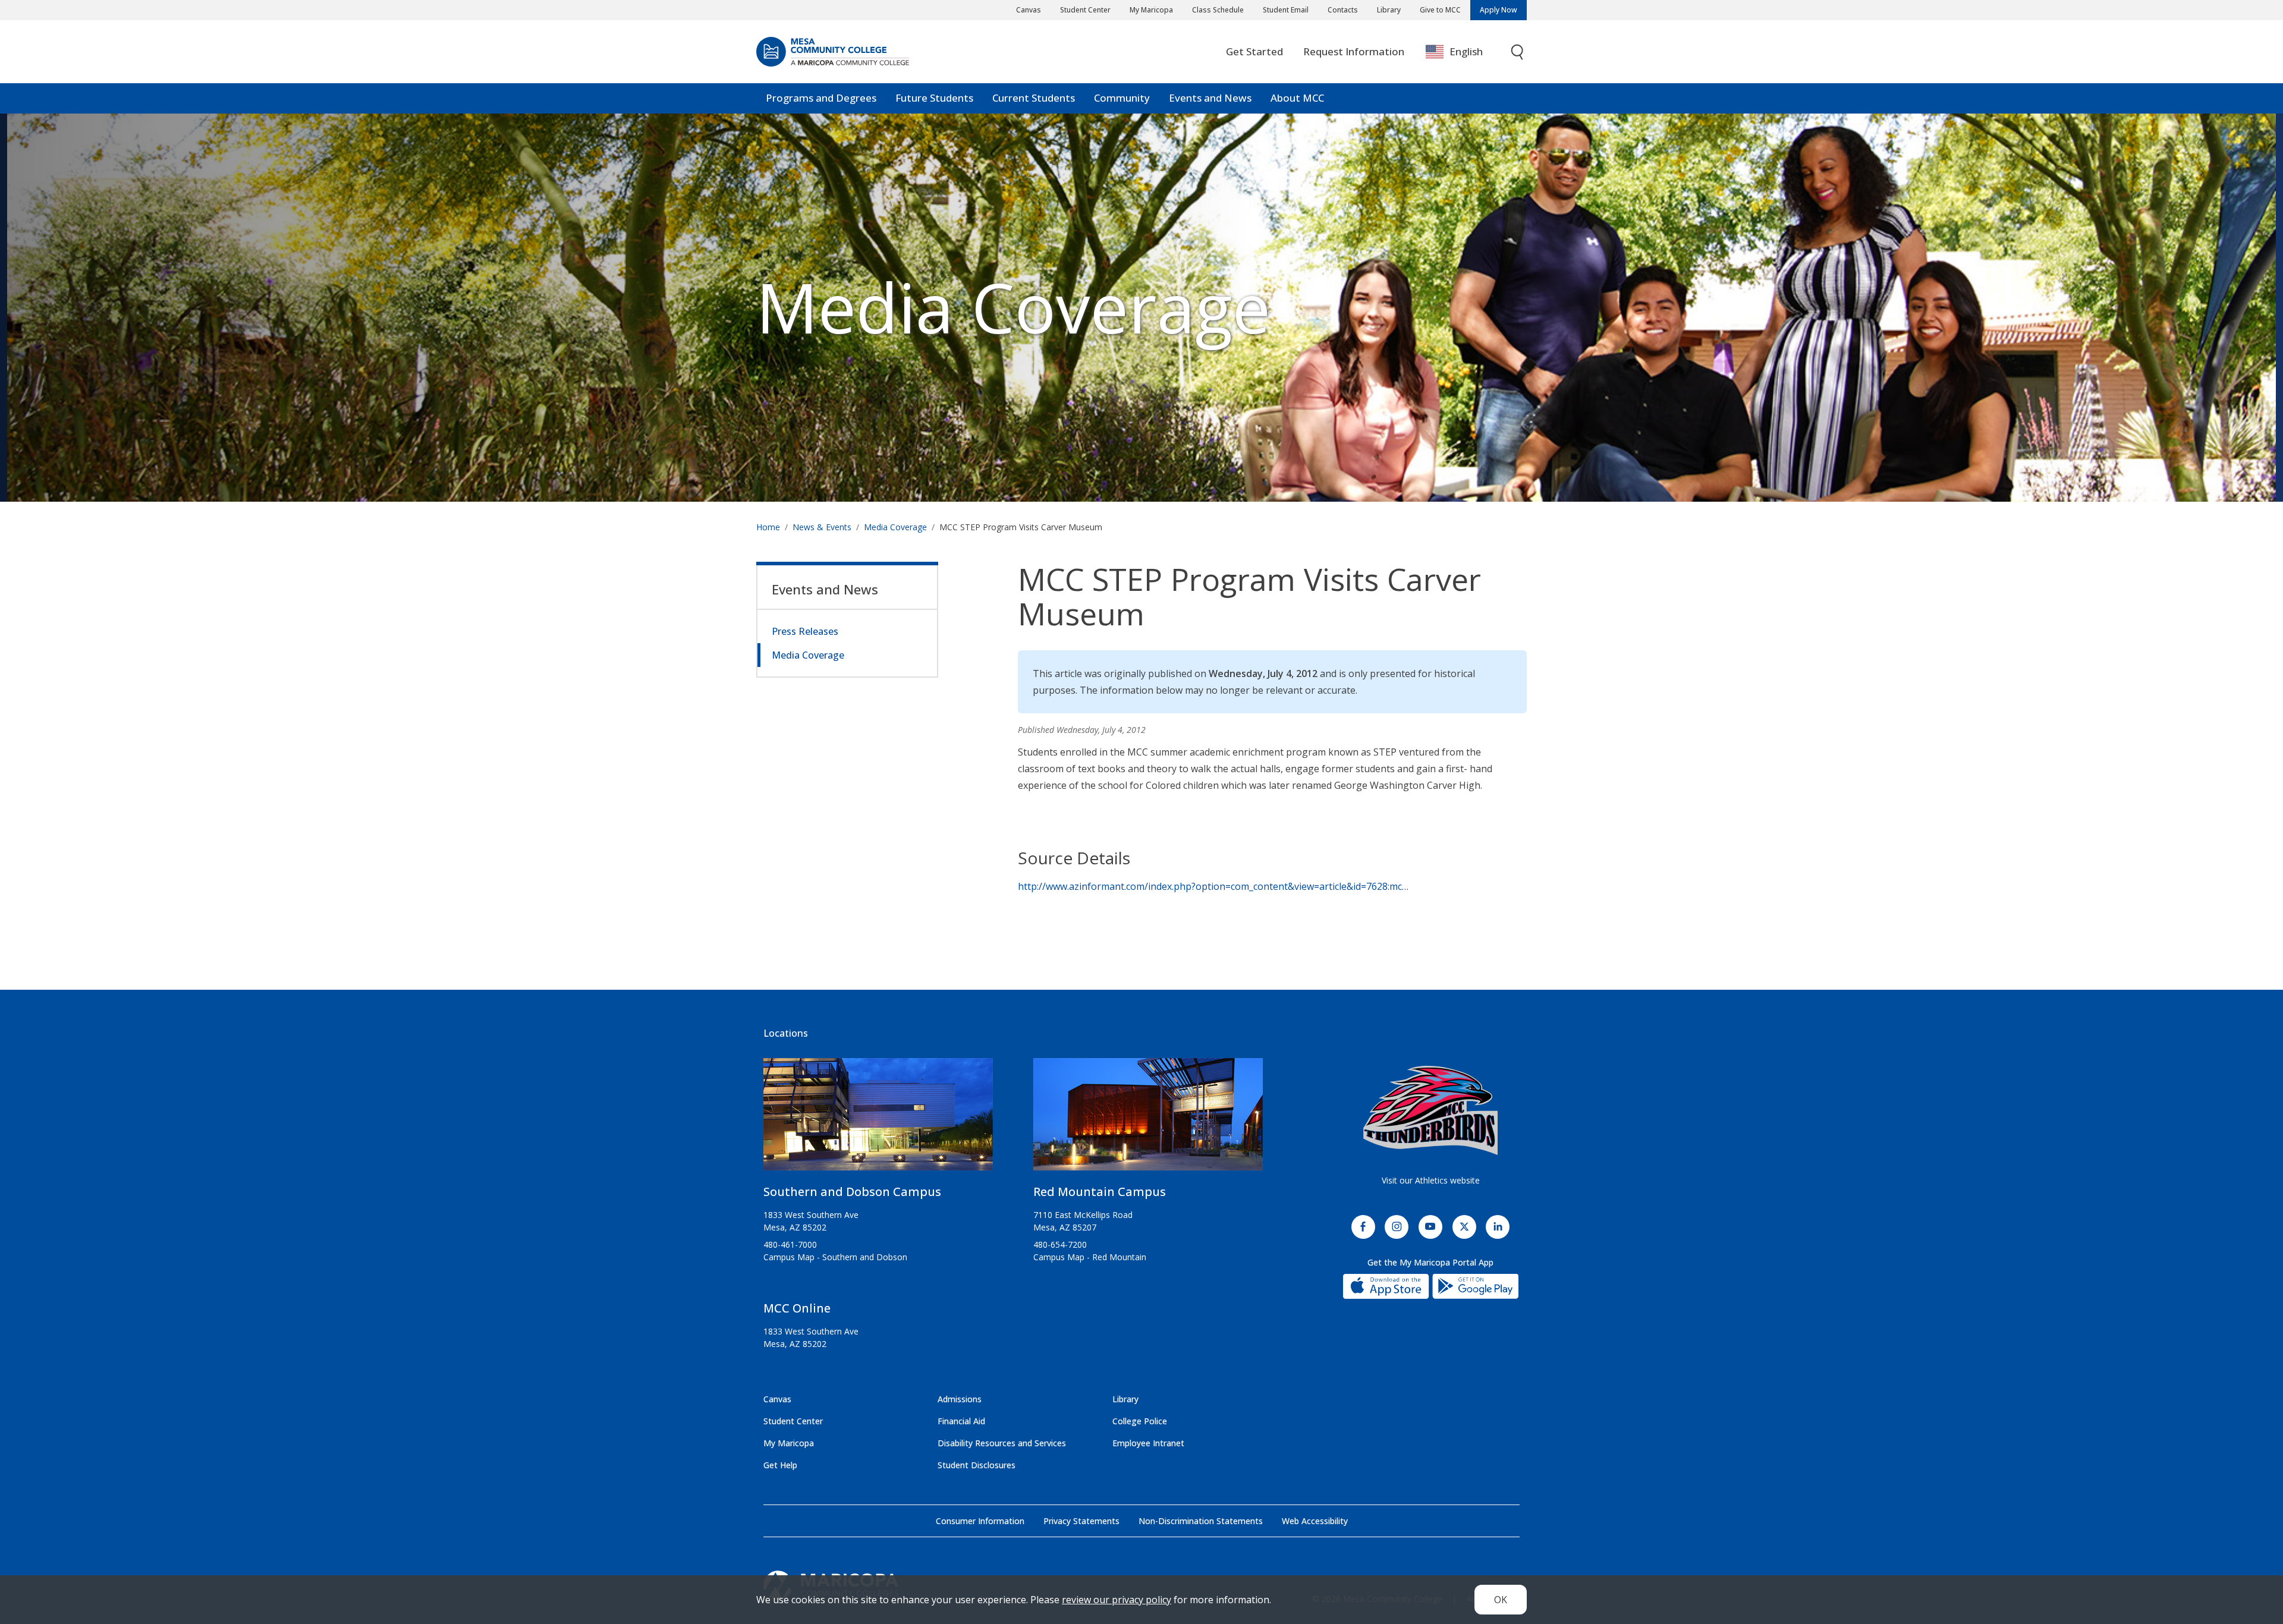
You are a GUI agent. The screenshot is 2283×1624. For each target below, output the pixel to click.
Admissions (960, 1399)
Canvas (1029, 10)
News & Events (822, 527)
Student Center (1085, 10)
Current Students (1034, 98)
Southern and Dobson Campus (852, 1192)
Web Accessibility (1315, 1521)
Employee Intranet (1148, 1443)
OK (1501, 1600)
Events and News (1210, 98)
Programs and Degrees (821, 98)
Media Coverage (895, 527)
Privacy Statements (1081, 1521)
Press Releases (805, 631)
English (1466, 51)
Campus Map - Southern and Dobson (835, 1257)
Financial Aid (961, 1421)
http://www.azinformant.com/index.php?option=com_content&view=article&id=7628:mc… (1213, 886)
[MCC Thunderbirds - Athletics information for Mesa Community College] (1430, 1110)
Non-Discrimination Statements (1201, 1521)
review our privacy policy (1117, 1600)
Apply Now (1499, 10)
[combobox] (1463, 52)
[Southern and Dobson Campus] (878, 1119)
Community (1122, 98)
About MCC (1297, 98)
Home (768, 527)
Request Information (1354, 51)
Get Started (1254, 51)
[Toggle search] (1518, 52)
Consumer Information (980, 1521)
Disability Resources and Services (1002, 1443)
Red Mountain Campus (1100, 1192)
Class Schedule (1218, 10)
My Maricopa (1151, 10)
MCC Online (797, 1308)
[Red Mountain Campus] (1148, 1119)
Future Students (934, 98)
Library (1389, 10)
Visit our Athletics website (1431, 1180)
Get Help (780, 1465)
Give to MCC (1440, 10)
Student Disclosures (977, 1465)
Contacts (1343, 10)
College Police (1140, 1421)
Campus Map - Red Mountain (1090, 1257)
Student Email (1286, 10)
